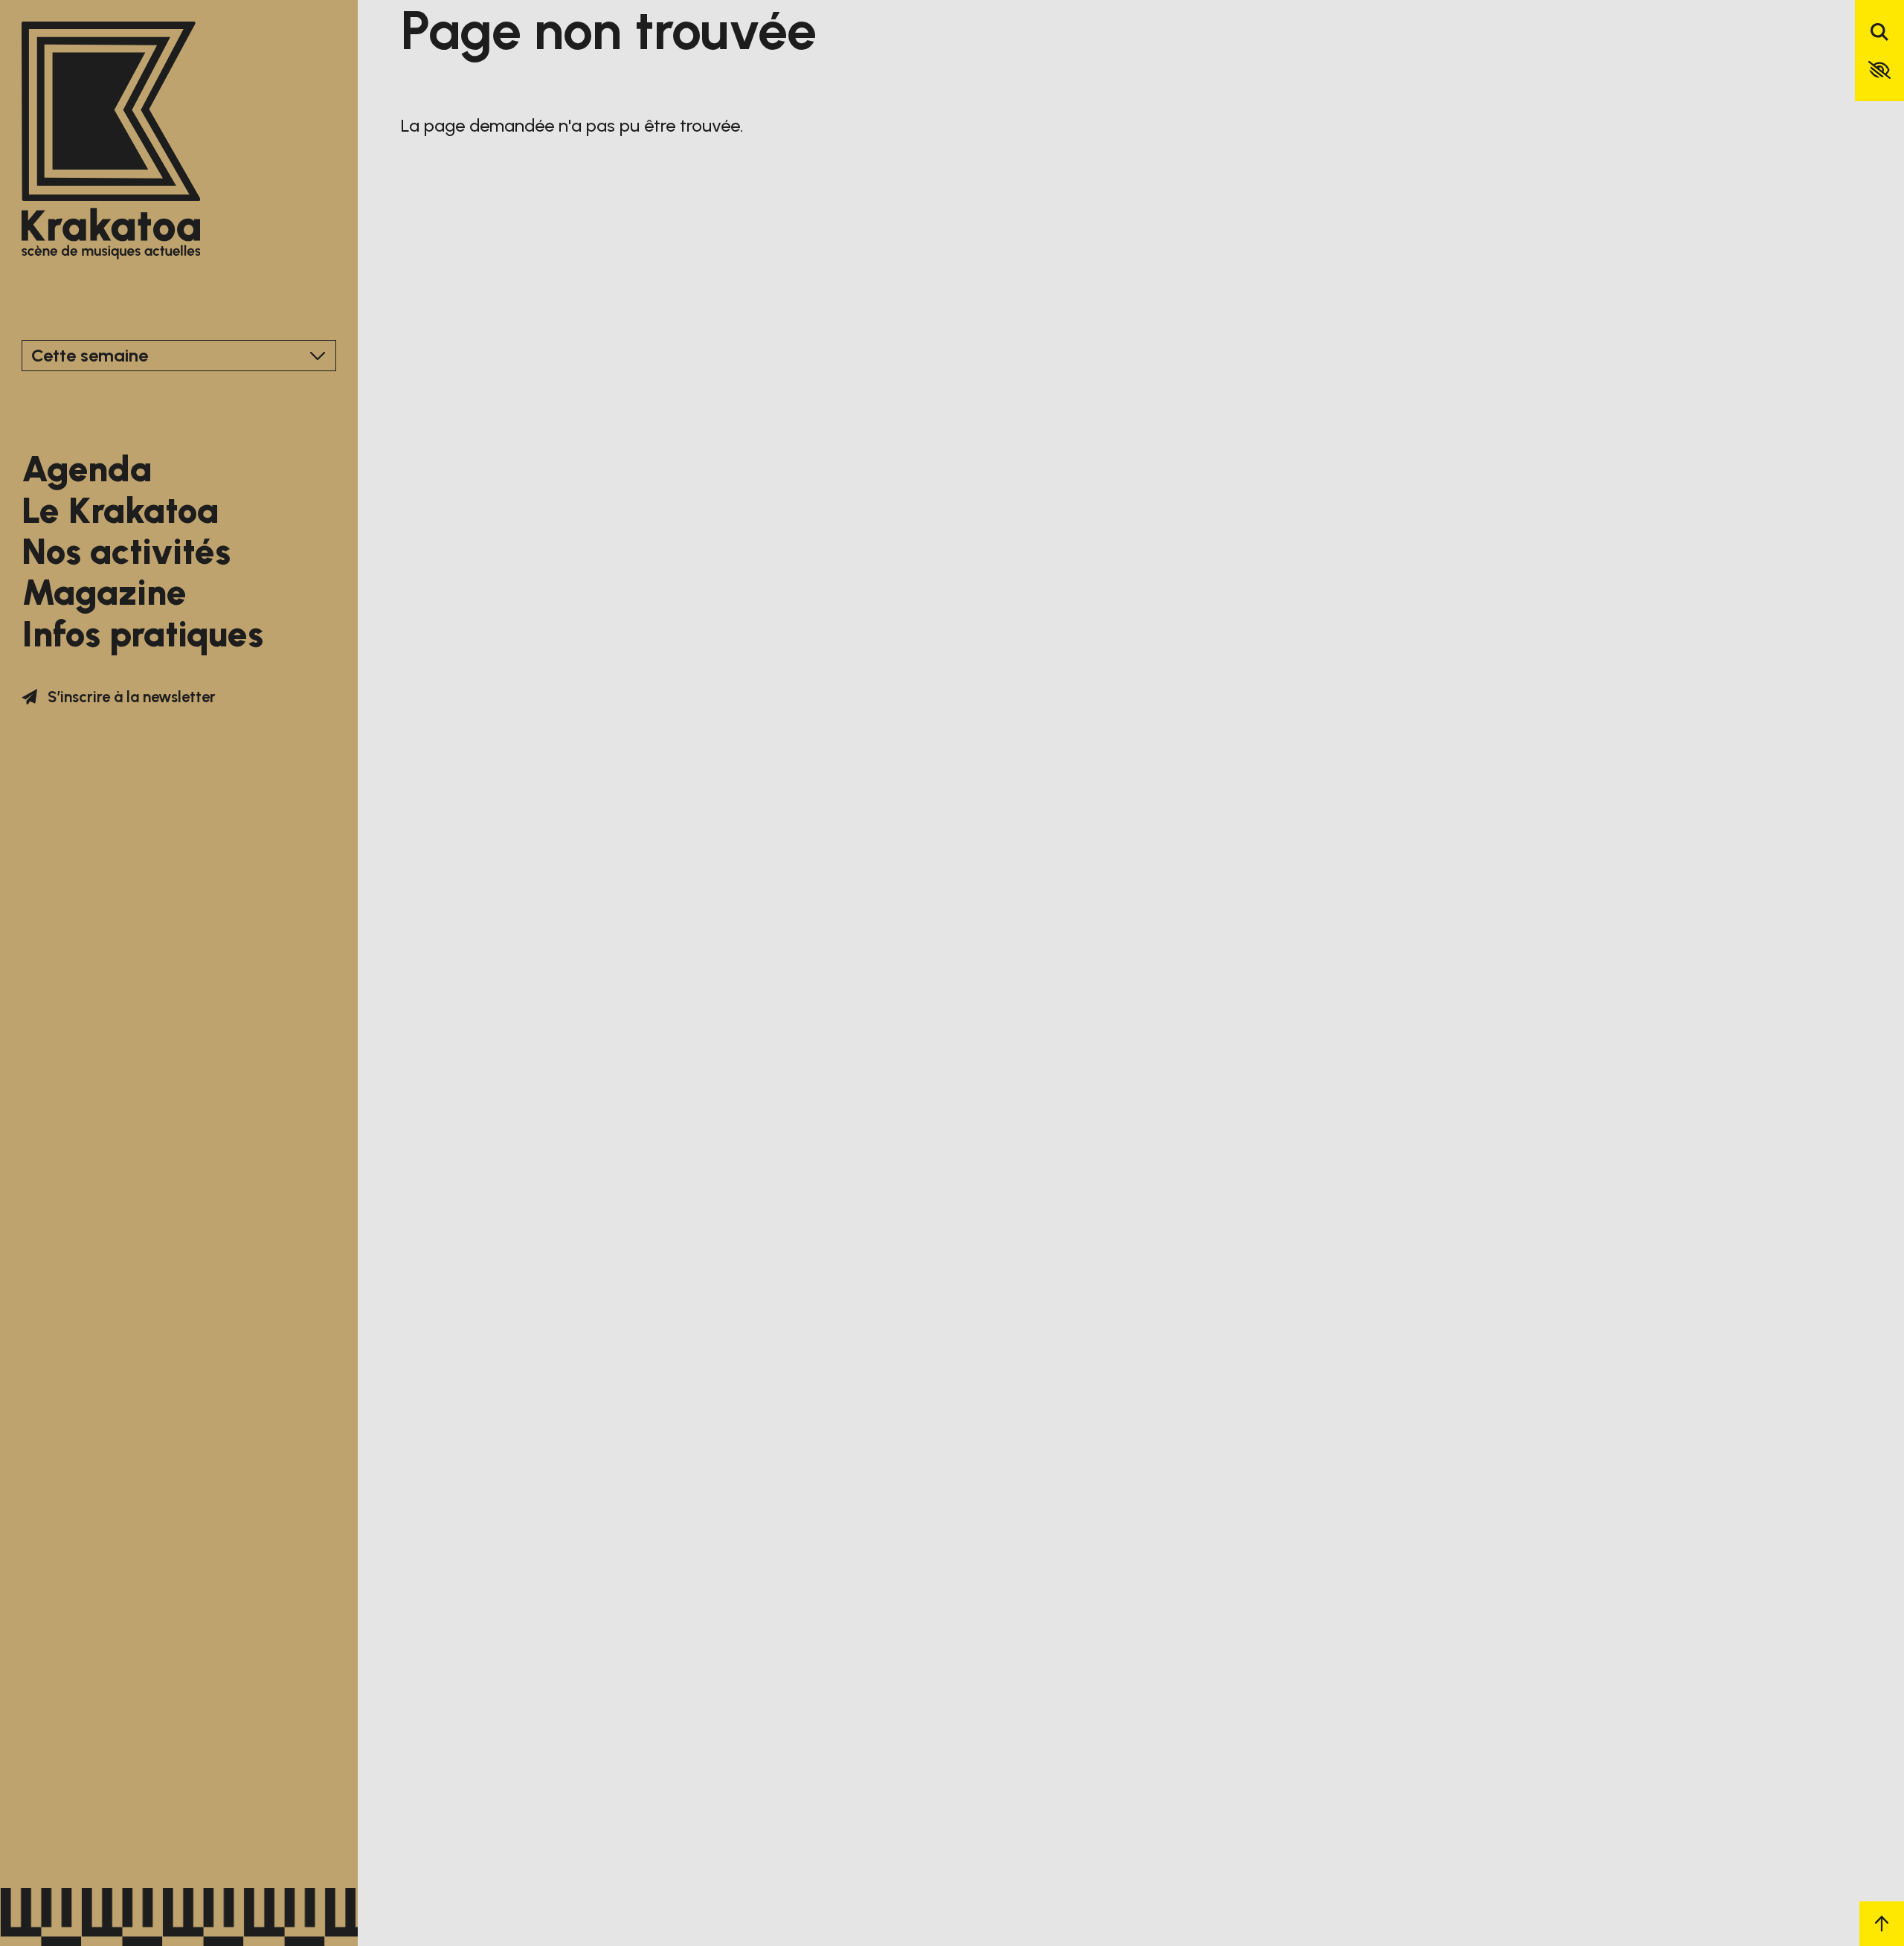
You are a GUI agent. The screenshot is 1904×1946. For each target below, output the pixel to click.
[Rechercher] (1879, 33)
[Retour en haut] (1882, 1924)
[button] (1879, 70)
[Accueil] (111, 142)
